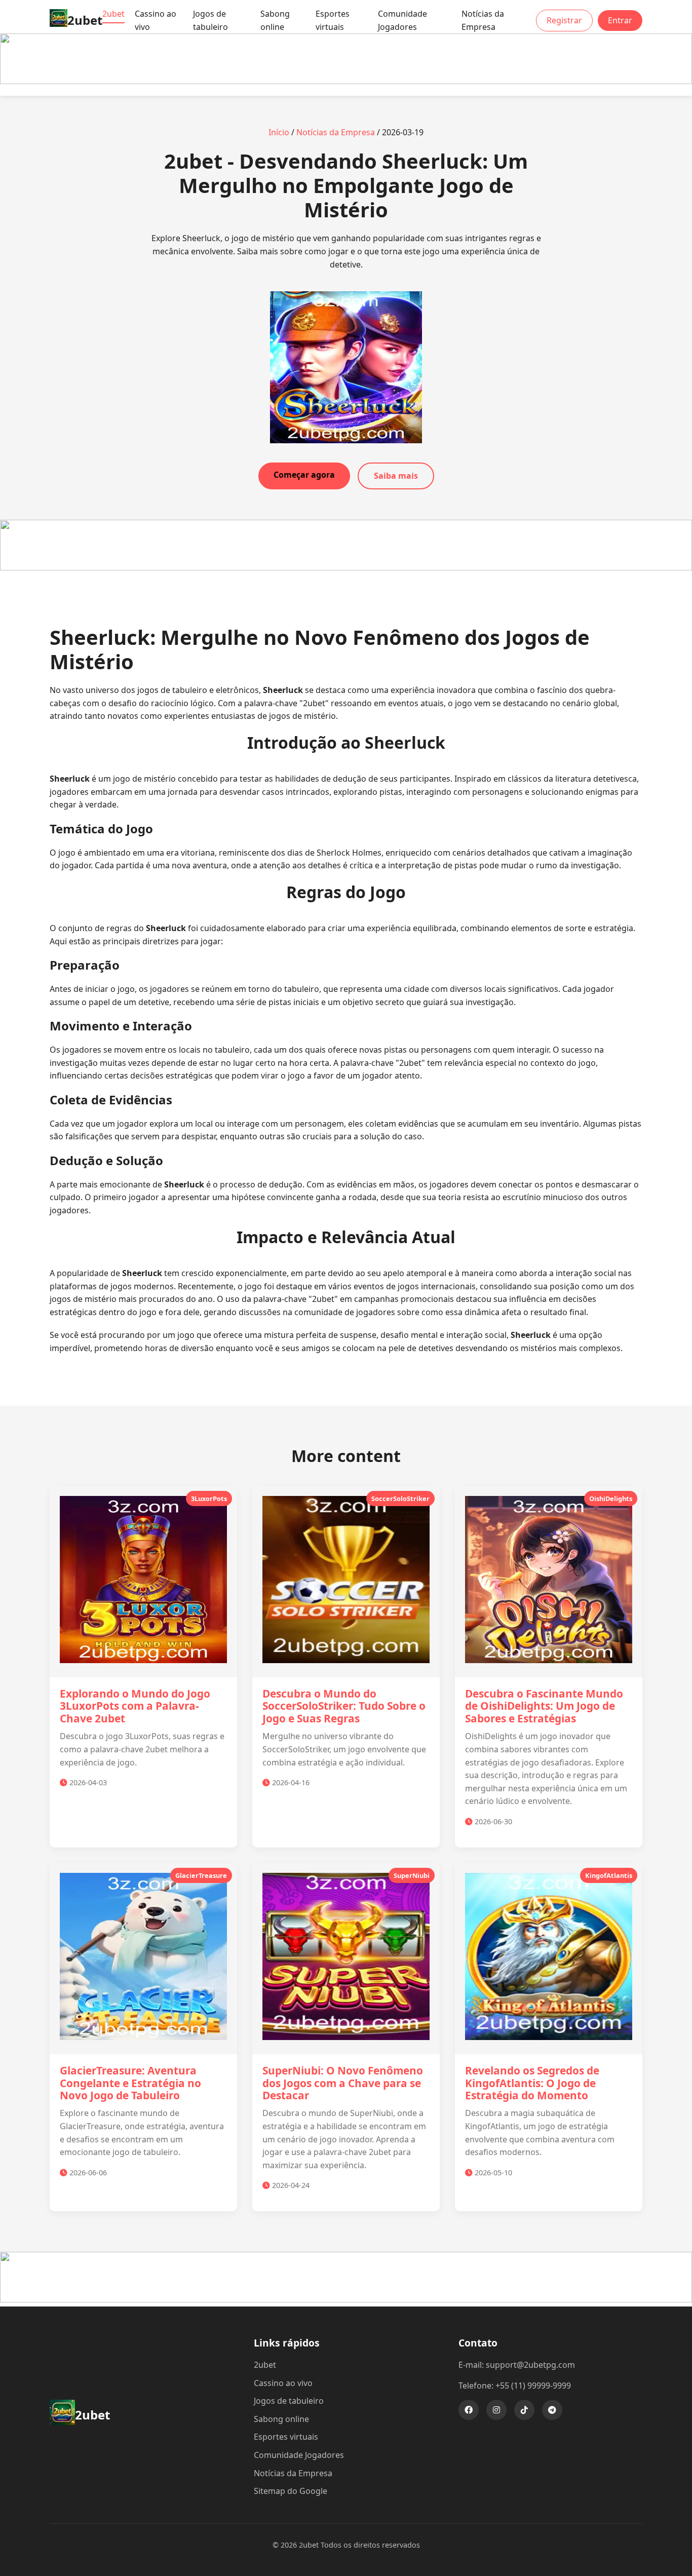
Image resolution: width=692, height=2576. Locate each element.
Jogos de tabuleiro (210, 20)
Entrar (620, 20)
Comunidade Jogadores (402, 20)
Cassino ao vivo (156, 20)
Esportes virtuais (333, 20)
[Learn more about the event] (346, 81)
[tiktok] (524, 2410)
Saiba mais (396, 476)
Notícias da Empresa (483, 20)
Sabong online (275, 20)
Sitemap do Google (291, 2491)
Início (279, 132)
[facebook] (469, 2410)
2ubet (113, 14)
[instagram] (496, 2410)
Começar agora (304, 475)
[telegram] (552, 2410)
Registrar (564, 20)
